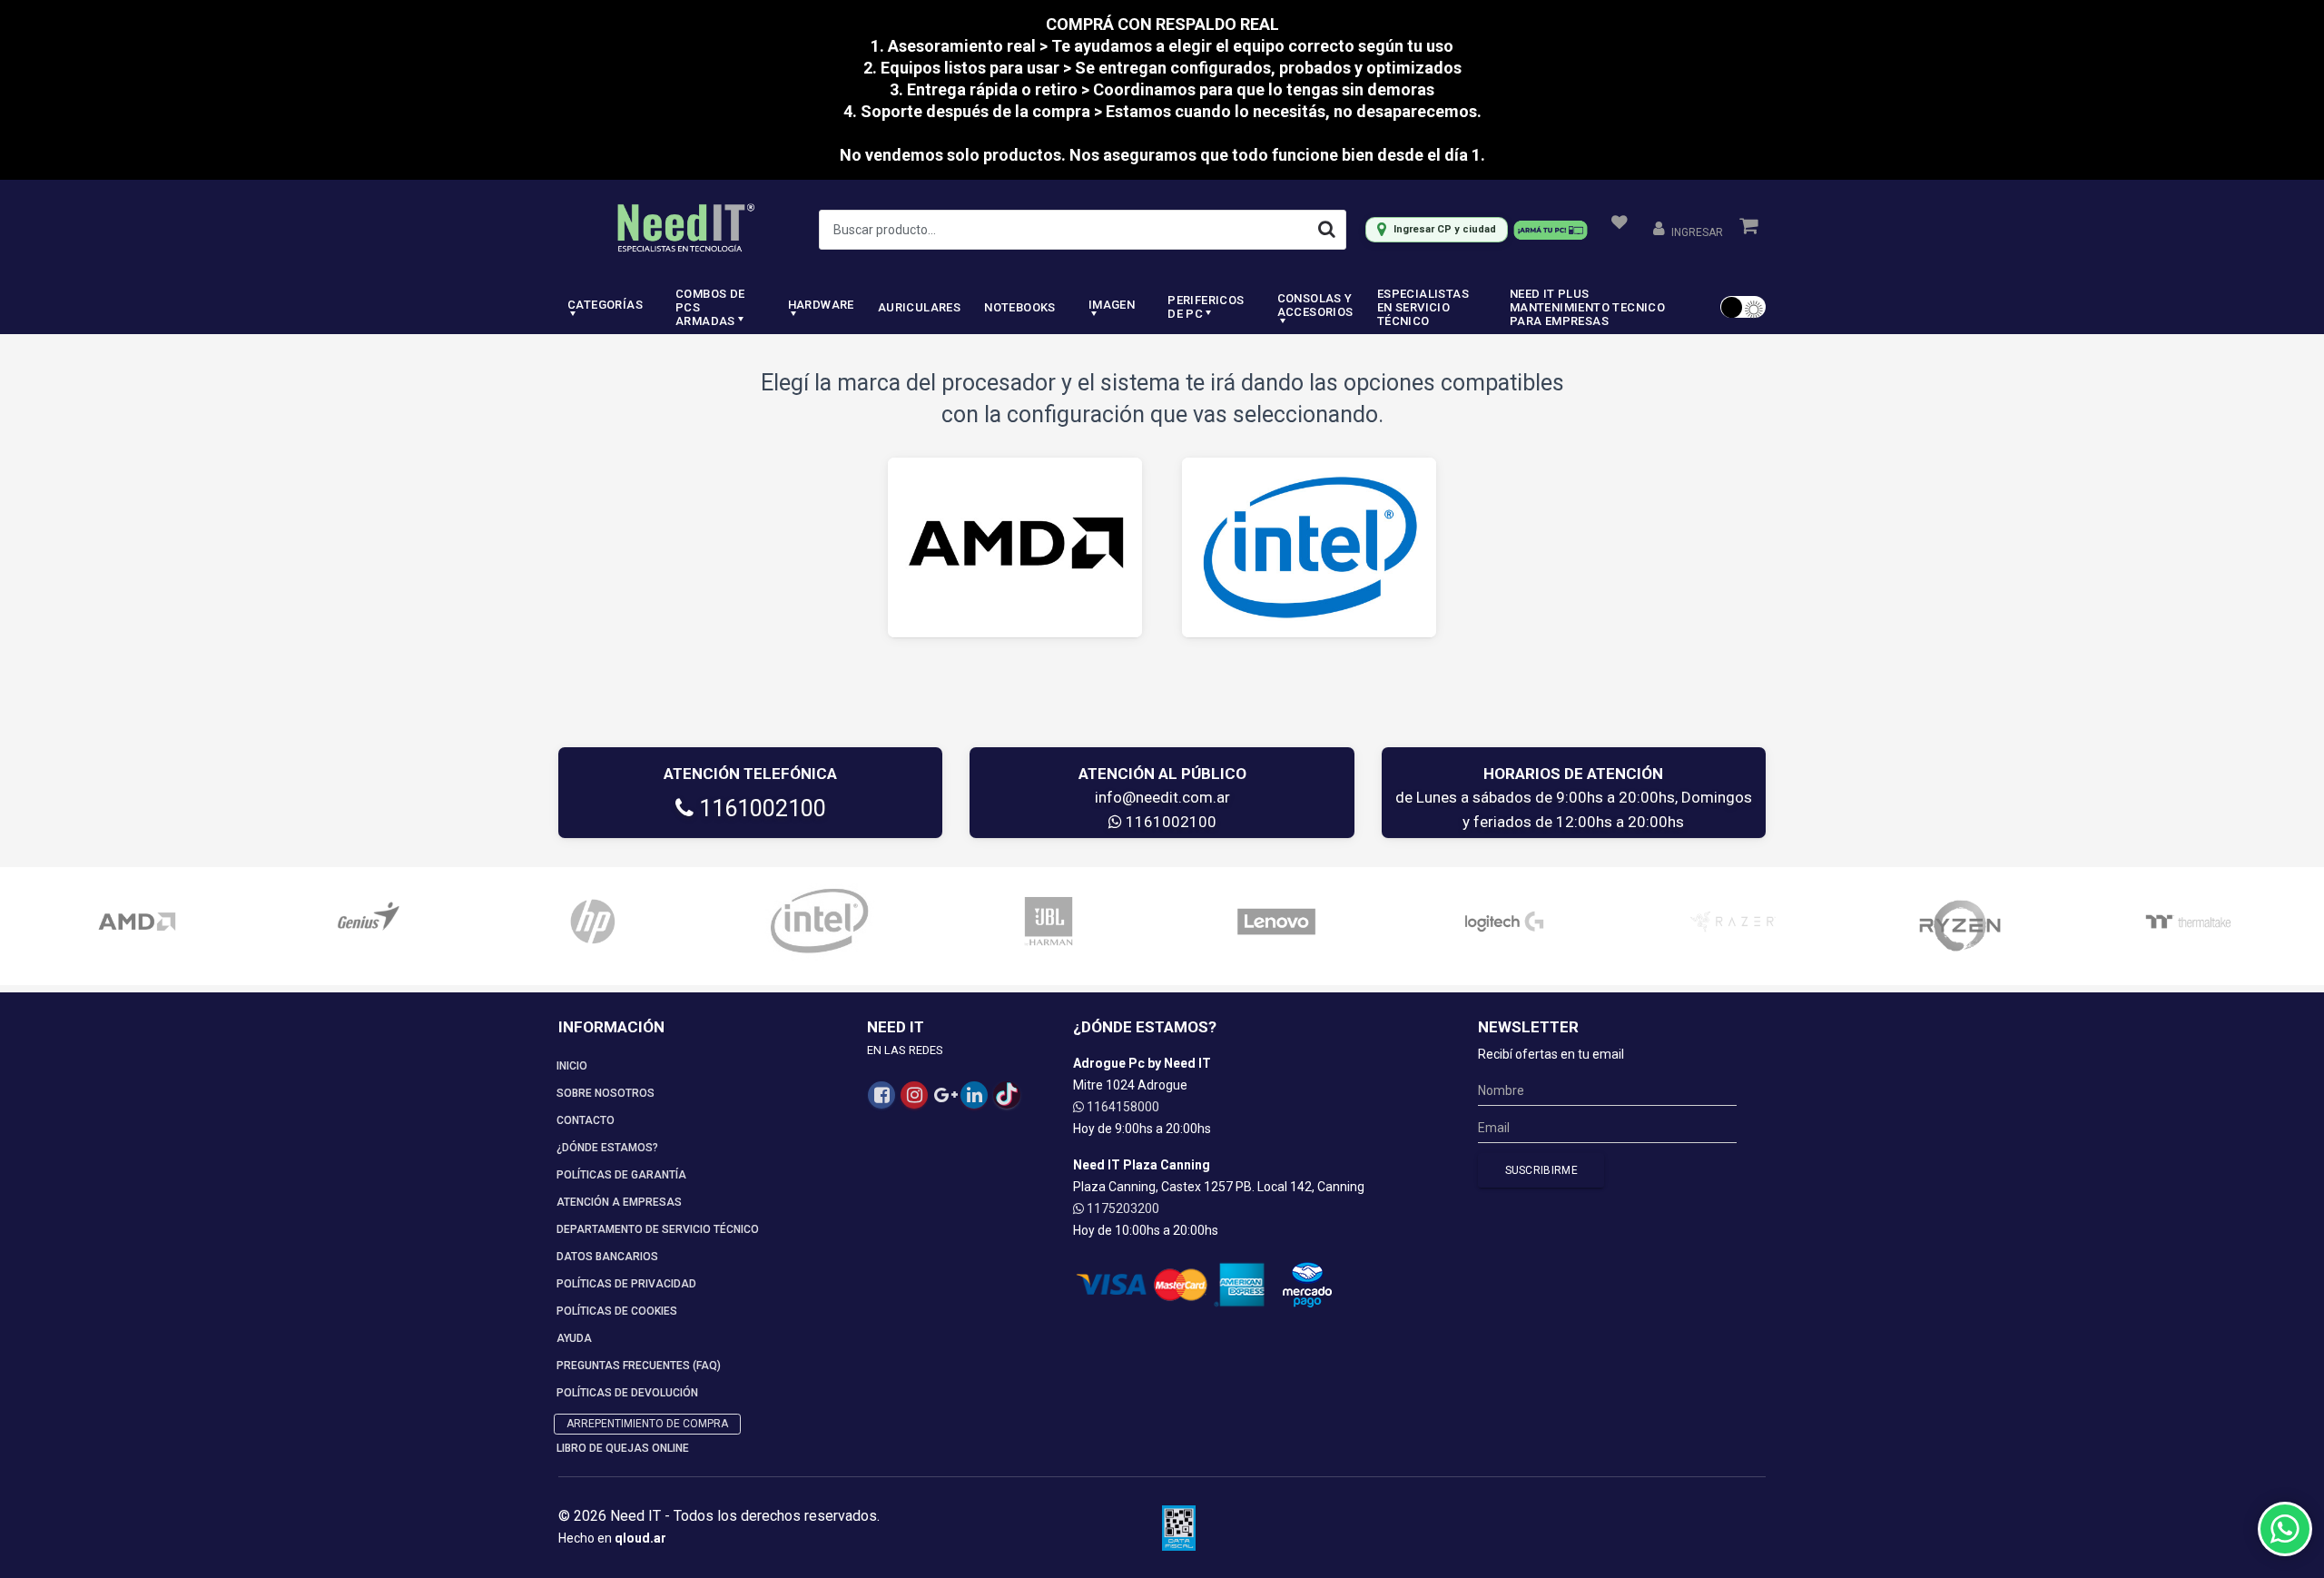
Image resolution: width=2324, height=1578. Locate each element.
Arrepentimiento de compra (647, 1424)
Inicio (572, 1066)
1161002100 (760, 809)
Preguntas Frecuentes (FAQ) (639, 1366)
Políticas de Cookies (617, 1311)
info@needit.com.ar (1162, 797)
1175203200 (1122, 1208)
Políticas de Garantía (621, 1175)
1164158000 (1122, 1107)
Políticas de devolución (627, 1393)
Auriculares (919, 307)
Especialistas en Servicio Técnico (1423, 307)
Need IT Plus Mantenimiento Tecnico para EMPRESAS (1587, 307)
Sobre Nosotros (606, 1093)
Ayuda (574, 1338)
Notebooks (1020, 307)
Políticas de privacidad (626, 1284)
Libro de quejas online (623, 1448)
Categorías (605, 305)
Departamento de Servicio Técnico (658, 1229)
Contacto (586, 1120)
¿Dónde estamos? (607, 1148)
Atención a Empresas (619, 1202)
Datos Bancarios (607, 1257)
